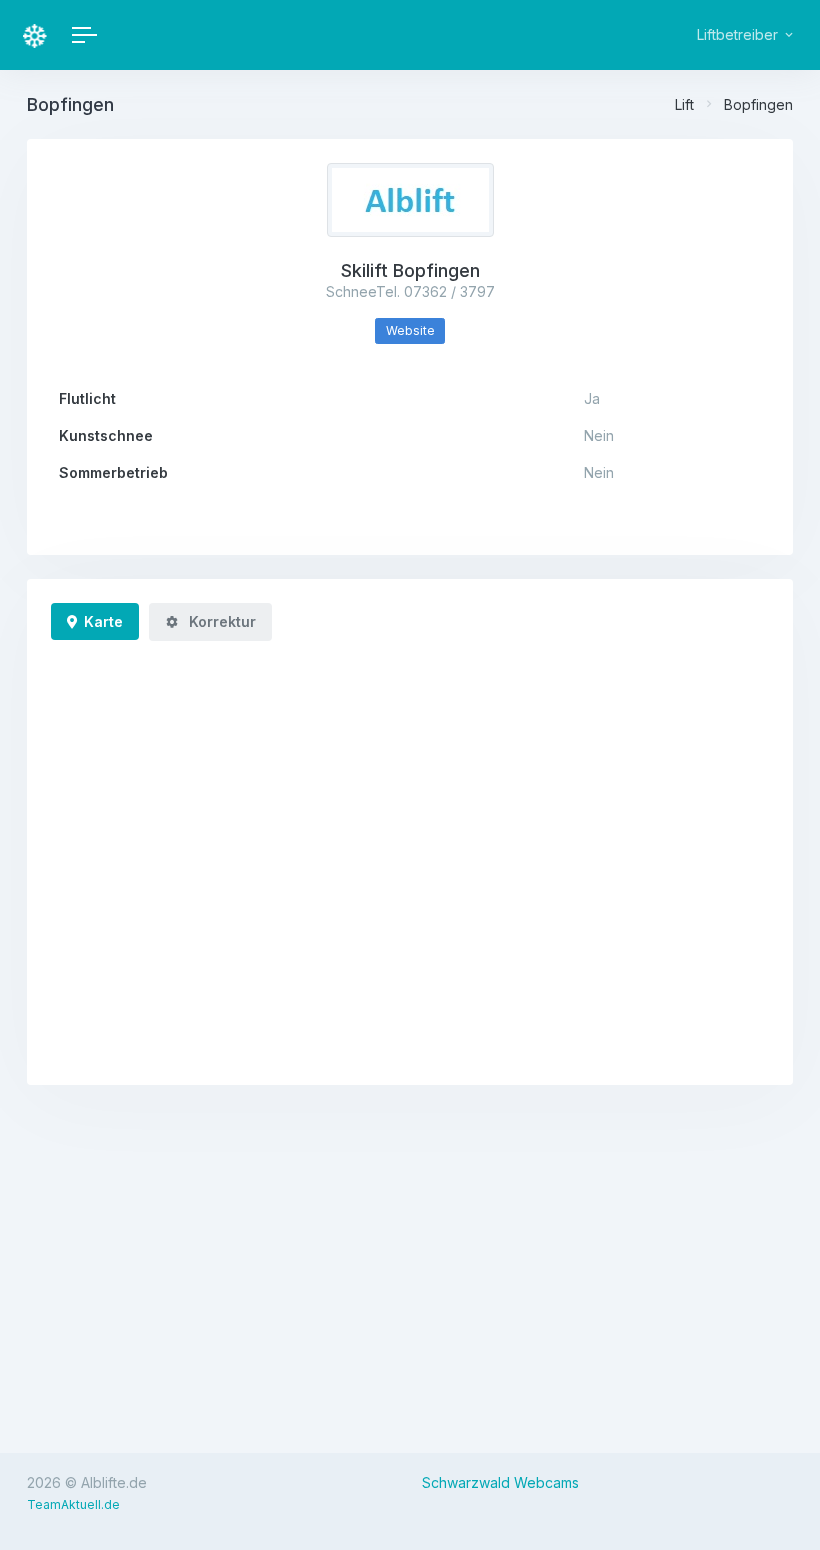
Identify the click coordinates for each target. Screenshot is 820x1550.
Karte (103, 621)
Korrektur (220, 621)
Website (410, 330)
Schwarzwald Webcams (500, 1482)
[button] (743, 35)
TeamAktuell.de (73, 1504)
